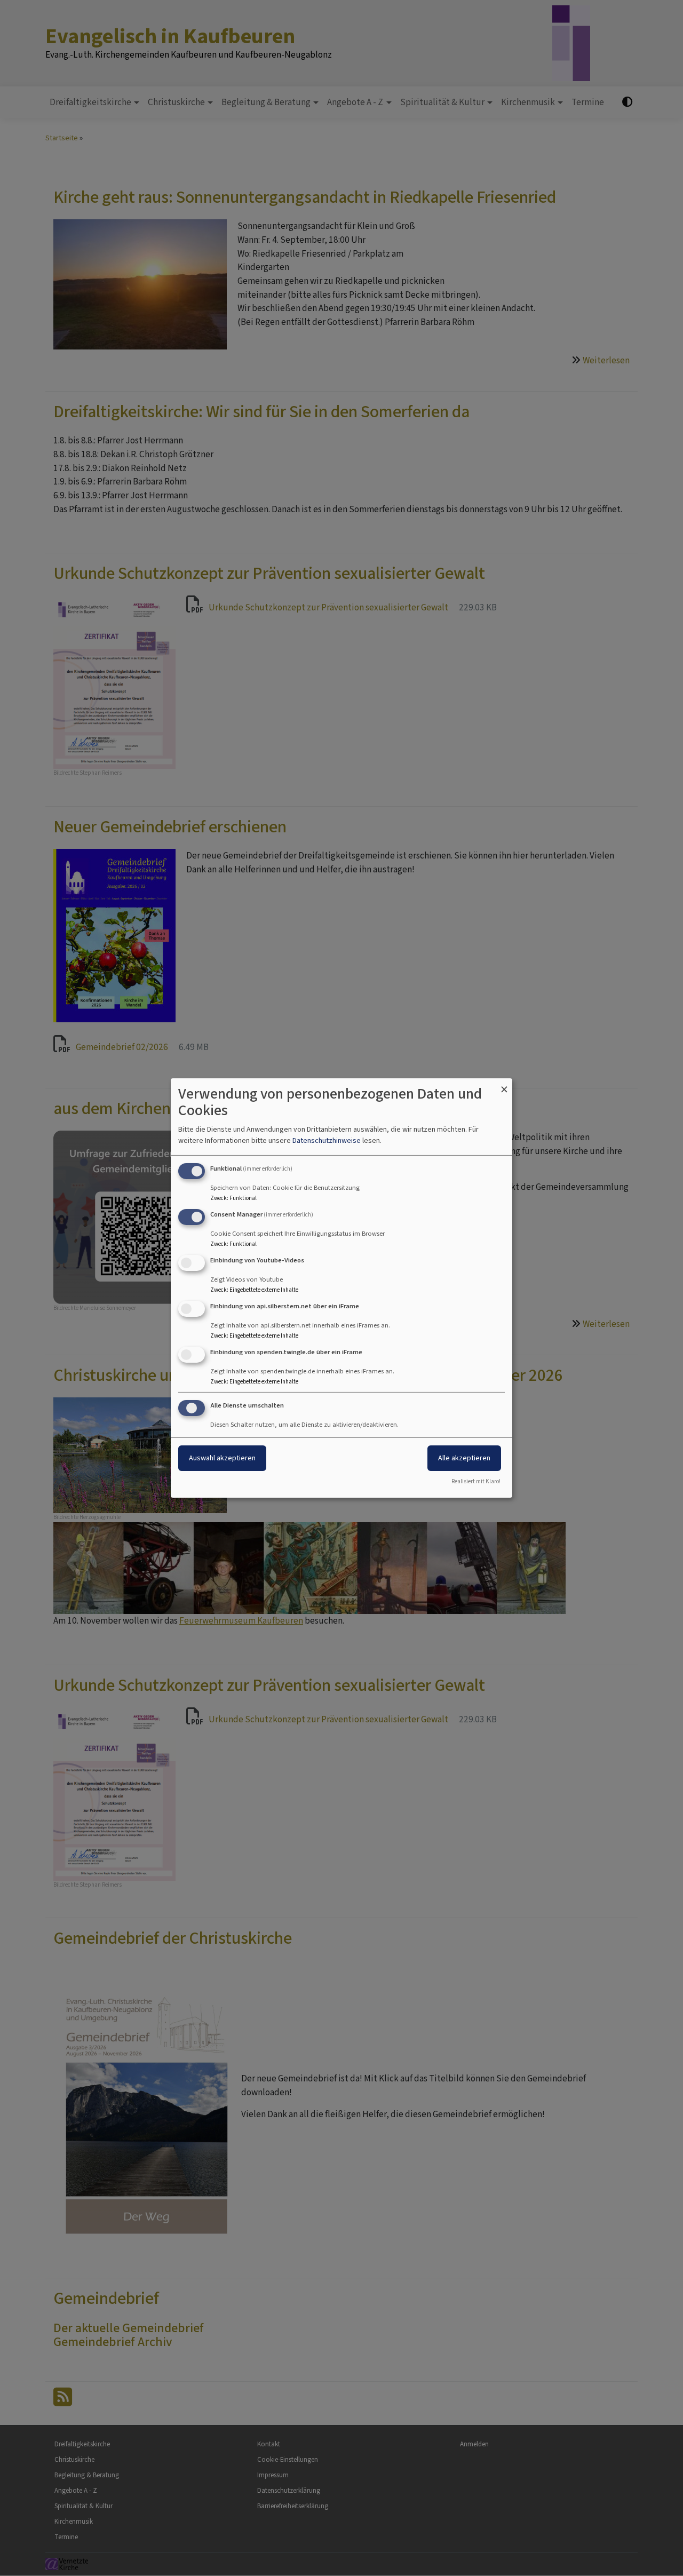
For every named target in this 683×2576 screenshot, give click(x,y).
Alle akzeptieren (464, 1458)
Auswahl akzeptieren (222, 1458)
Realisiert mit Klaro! (476, 1481)
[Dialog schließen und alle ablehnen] (504, 1085)
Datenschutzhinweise (327, 1140)
